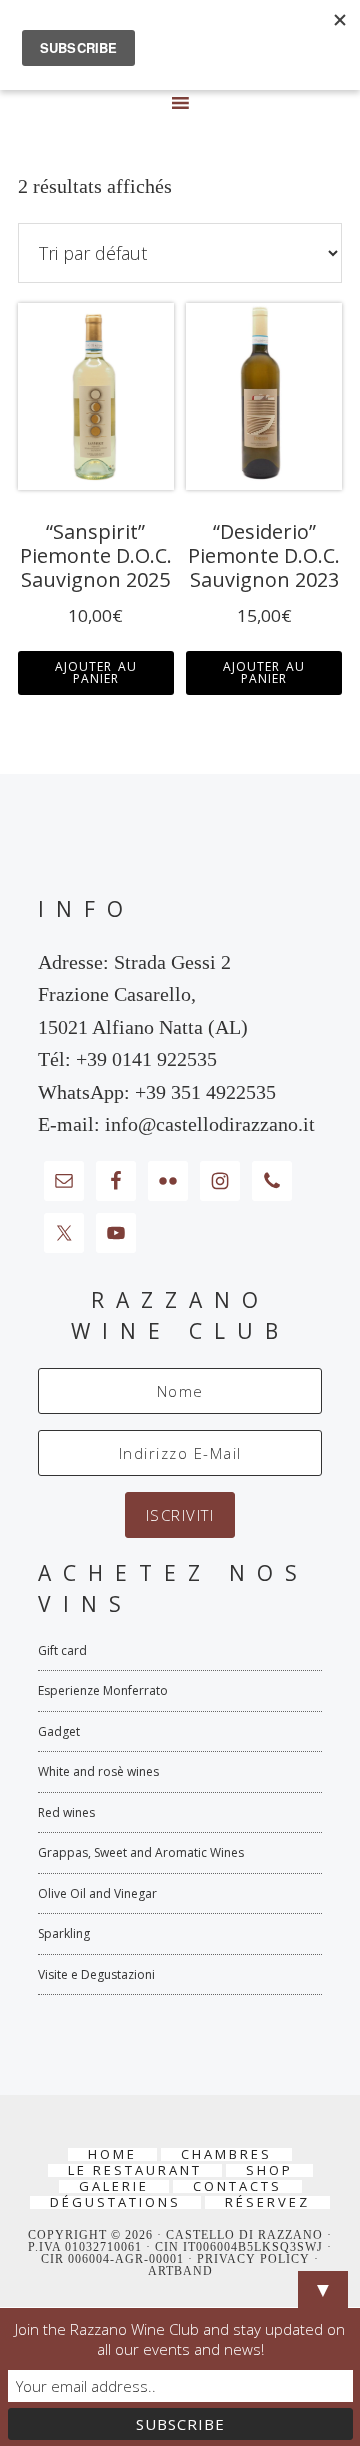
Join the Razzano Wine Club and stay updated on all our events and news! (180, 2339)
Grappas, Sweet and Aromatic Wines (141, 1852)
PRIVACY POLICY (255, 2259)
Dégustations (115, 2202)
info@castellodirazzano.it (210, 1124)
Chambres (226, 2154)
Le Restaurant (135, 2170)
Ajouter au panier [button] (96, 672)
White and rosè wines (98, 1771)
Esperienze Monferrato (103, 1690)
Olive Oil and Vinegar (97, 1893)
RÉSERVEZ (267, 2202)
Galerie (114, 2186)
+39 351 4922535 (205, 1092)
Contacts (237, 2186)
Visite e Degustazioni (96, 1974)
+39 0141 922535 (146, 1059)
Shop (269, 2170)
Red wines (66, 1812)
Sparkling (64, 1933)
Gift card (62, 1650)
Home (112, 2154)
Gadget (59, 1731)
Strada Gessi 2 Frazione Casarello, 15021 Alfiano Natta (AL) (143, 994)
